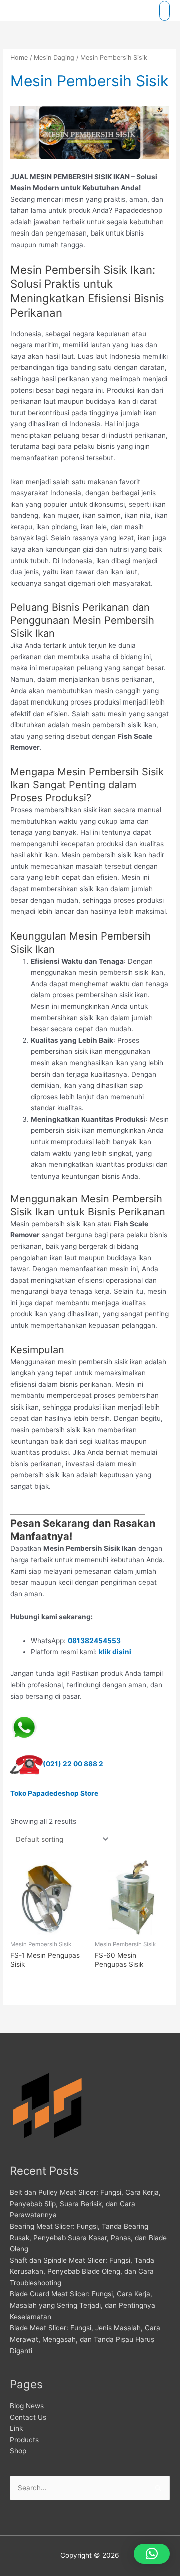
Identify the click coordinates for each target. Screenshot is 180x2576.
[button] (152, 2554)
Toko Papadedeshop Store (54, 1793)
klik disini (115, 1652)
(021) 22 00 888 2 (73, 1764)
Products (24, 2440)
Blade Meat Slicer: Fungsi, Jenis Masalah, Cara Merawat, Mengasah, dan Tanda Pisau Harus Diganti (85, 2339)
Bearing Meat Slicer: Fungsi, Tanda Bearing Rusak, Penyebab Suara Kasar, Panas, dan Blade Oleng (88, 2238)
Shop (18, 2451)
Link (16, 2428)
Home (19, 57)
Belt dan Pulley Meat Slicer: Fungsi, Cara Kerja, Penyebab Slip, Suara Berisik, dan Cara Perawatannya (85, 2203)
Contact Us (28, 2417)
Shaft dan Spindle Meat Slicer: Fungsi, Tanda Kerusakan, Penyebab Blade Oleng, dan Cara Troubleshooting (82, 2272)
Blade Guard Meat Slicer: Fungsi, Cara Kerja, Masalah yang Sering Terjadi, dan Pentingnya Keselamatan (83, 2305)
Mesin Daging (54, 57)
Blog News (27, 2406)
